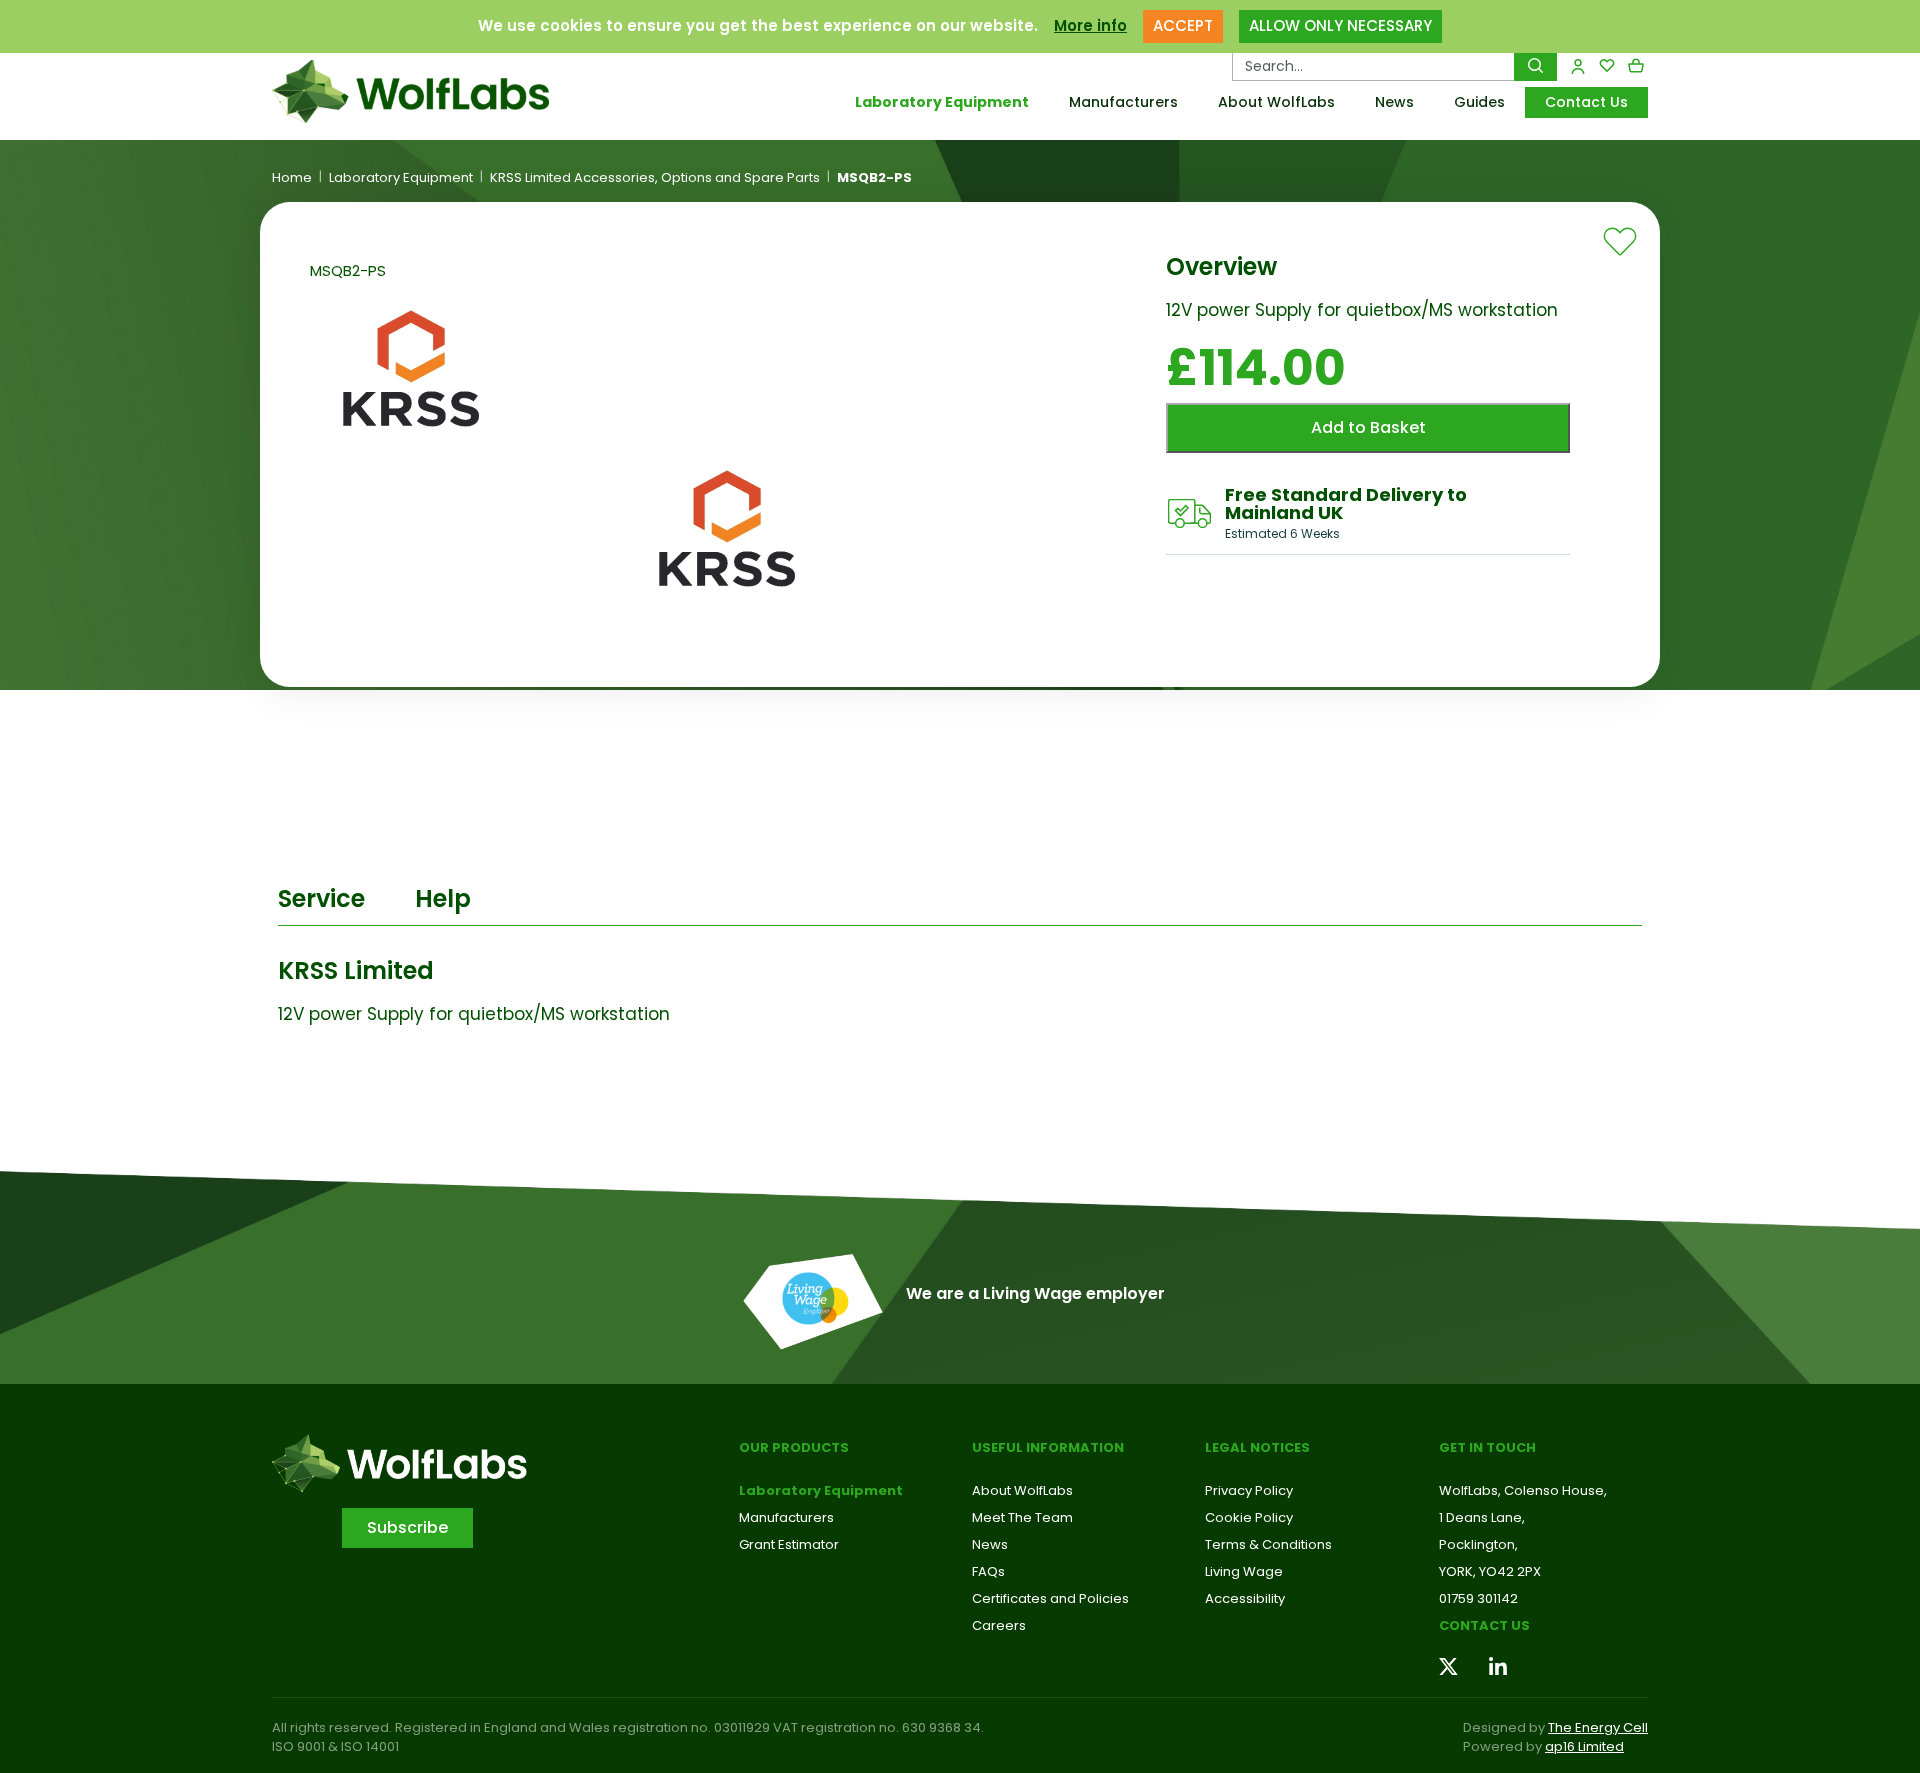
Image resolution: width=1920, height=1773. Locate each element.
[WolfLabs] (435, 91)
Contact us (1484, 1625)
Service (321, 898)
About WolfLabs (1276, 102)
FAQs (988, 1571)
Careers (999, 1625)
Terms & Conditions (1268, 1544)
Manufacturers (1123, 102)
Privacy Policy (1249, 1490)
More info (1090, 25)
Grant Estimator (789, 1544)
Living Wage (1244, 1571)
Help (443, 898)
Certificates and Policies (1050, 1598)
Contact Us (1586, 102)
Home (292, 178)
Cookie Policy (1249, 1517)
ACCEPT (1183, 25)
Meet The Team (1022, 1517)
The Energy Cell (1598, 1727)
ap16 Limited (1584, 1746)
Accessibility (1245, 1598)
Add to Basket (1368, 427)
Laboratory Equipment (942, 102)
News (1394, 102)
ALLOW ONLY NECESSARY (1340, 25)
